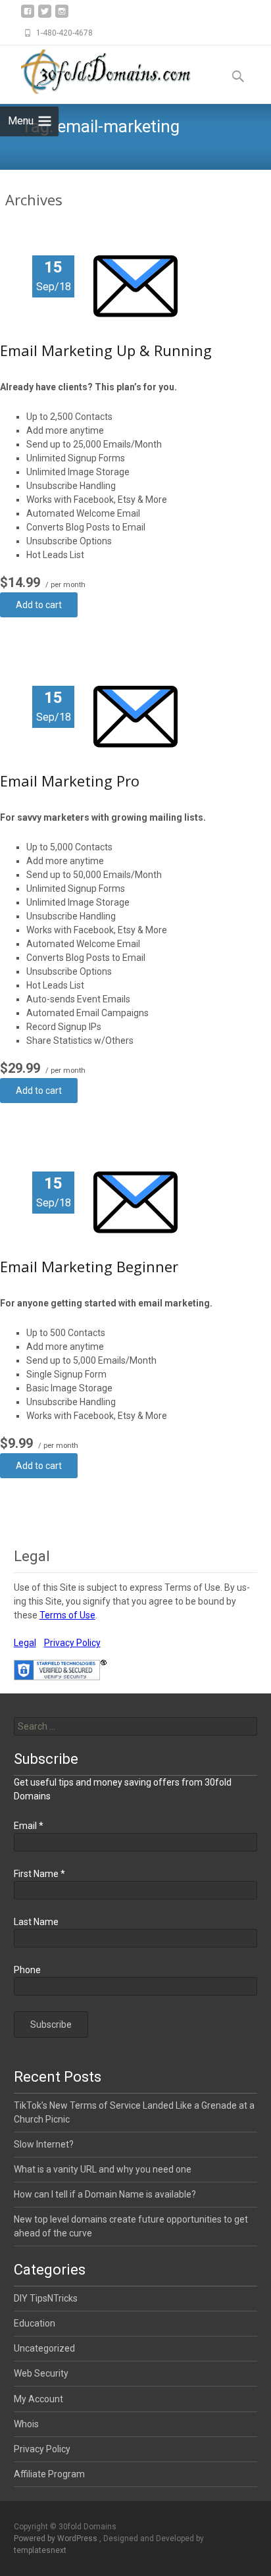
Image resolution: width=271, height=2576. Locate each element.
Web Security (41, 2373)
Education (35, 2323)
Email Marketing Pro (70, 781)
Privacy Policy (72, 1643)
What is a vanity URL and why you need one (103, 2169)
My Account (38, 2399)
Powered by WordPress (57, 2538)
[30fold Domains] (103, 72)
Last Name (36, 1922)
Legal (25, 1643)
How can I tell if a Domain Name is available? (105, 2194)
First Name (39, 1874)
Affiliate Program (49, 2474)
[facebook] (28, 16)
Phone (27, 1970)
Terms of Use (67, 1615)
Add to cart (39, 605)
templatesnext (40, 2550)
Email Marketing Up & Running (106, 350)
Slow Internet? (44, 2144)
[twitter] (45, 16)
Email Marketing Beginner (89, 1266)
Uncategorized (44, 2348)
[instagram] (62, 16)
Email (29, 1826)
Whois (26, 2424)
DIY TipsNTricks (46, 2298)
